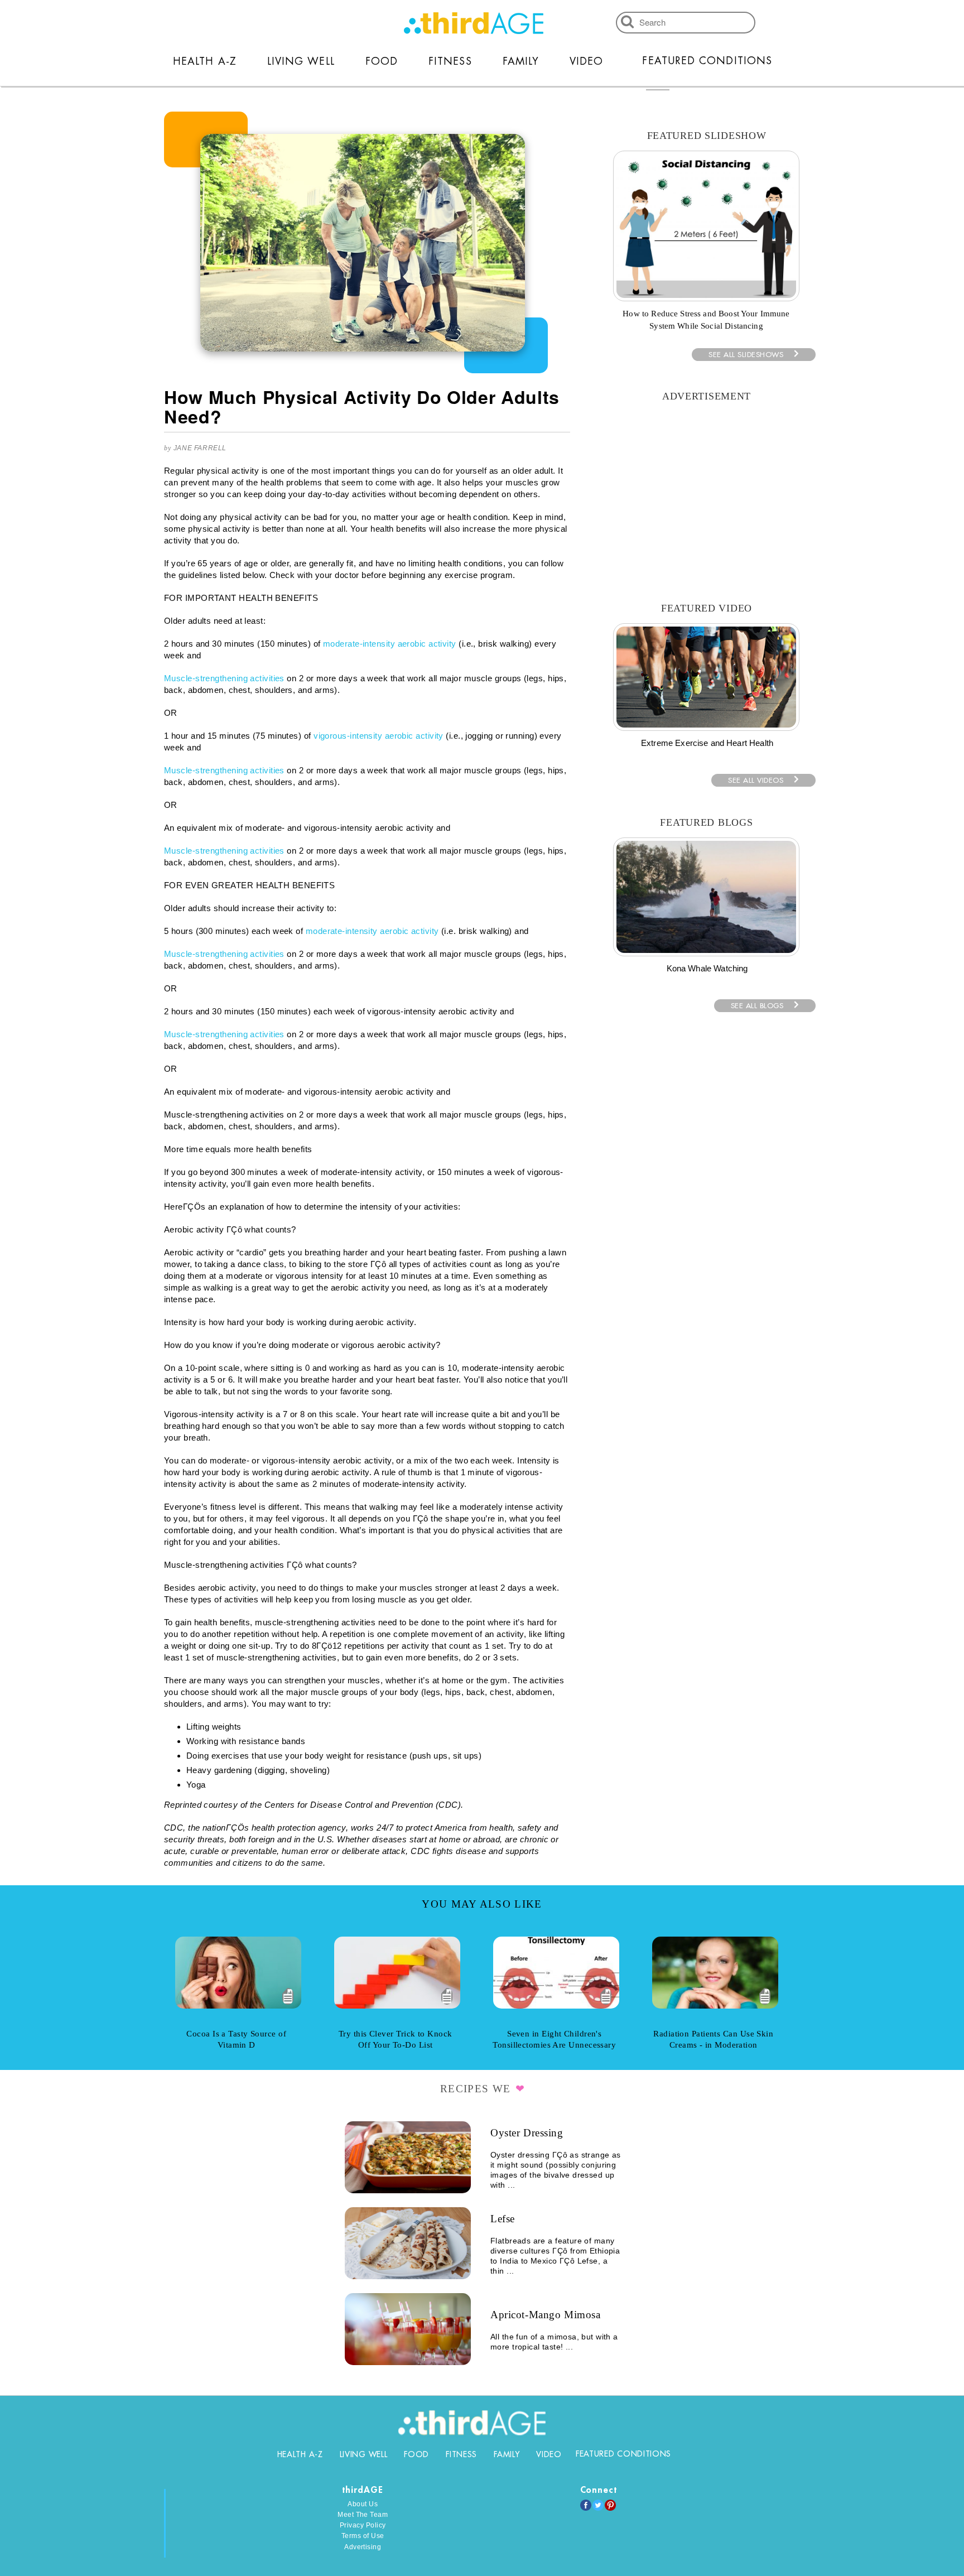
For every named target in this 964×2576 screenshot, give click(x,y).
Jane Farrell (200, 448)
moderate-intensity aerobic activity (390, 644)
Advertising (363, 2547)
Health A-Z (205, 61)
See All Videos (756, 780)
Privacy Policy (363, 2525)
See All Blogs (757, 1006)
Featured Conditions (707, 61)
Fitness (450, 61)
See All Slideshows (746, 355)
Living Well (301, 61)
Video (586, 61)
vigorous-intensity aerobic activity (379, 736)
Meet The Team (363, 2515)
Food (382, 61)
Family (521, 61)
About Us (363, 2504)
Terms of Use (363, 2536)
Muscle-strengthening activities (224, 678)
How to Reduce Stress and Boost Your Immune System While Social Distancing (706, 320)
